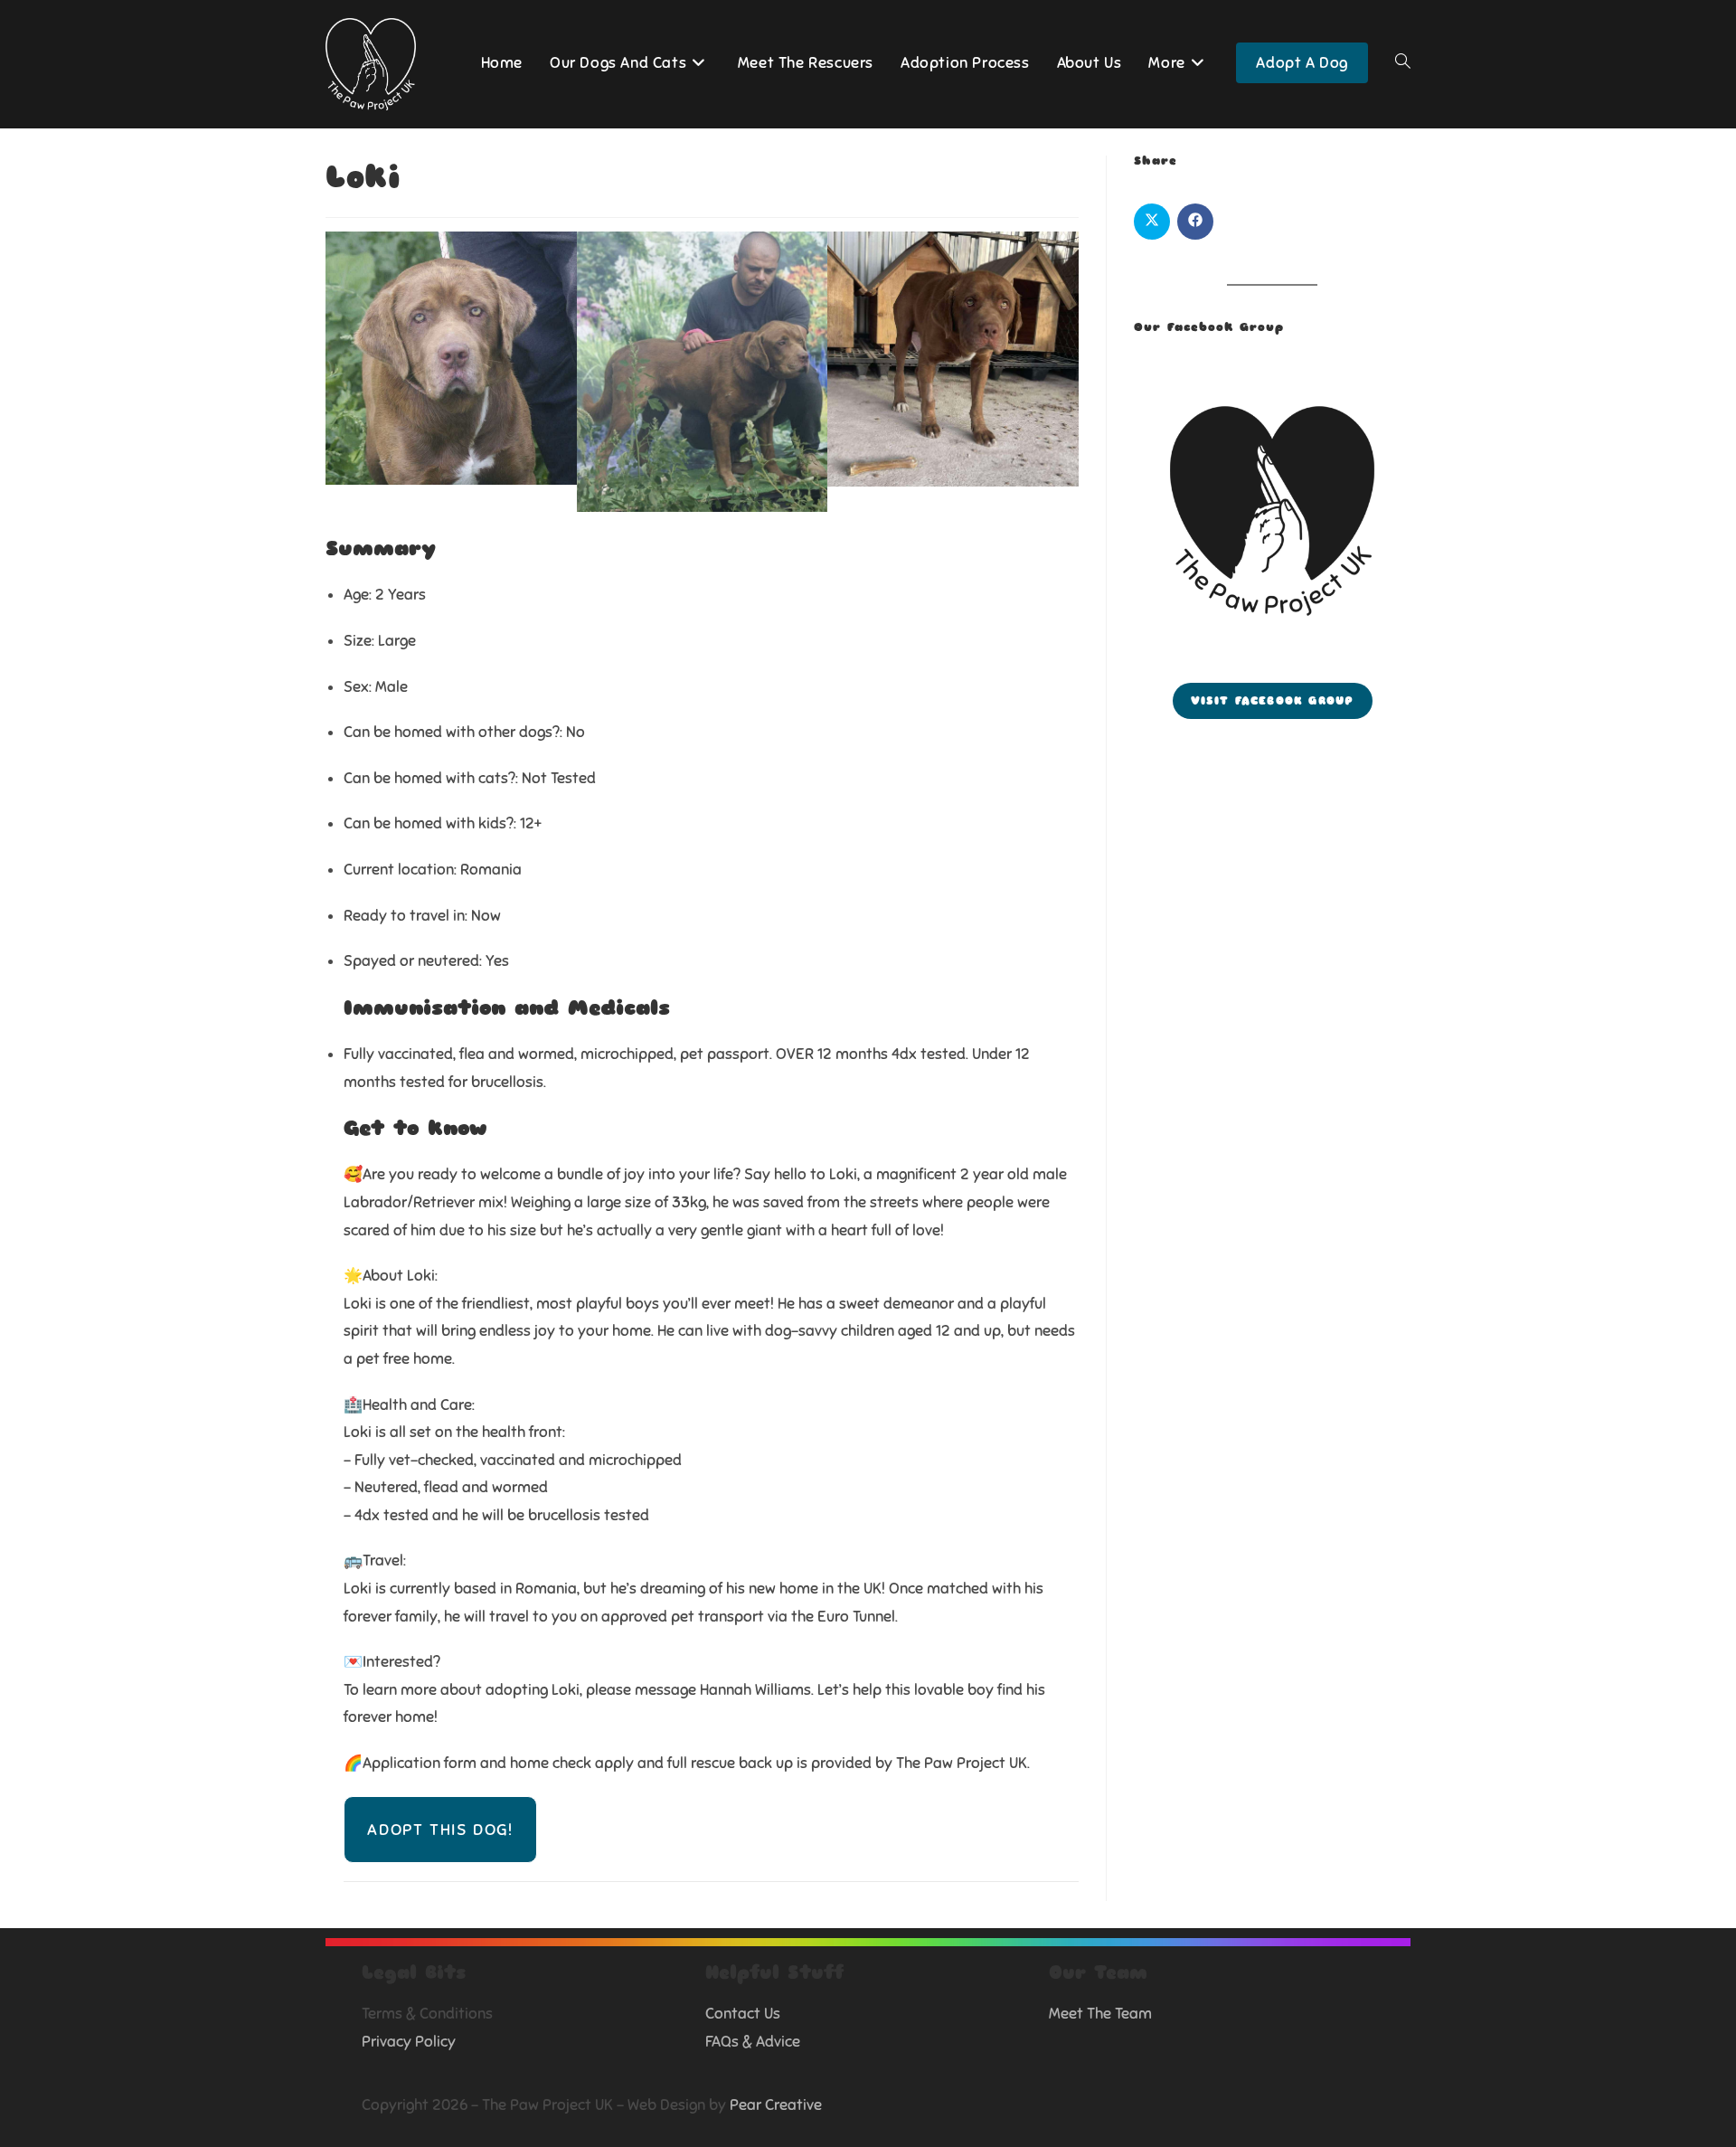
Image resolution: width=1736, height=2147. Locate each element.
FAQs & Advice (753, 2042)
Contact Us (743, 2014)
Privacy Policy (409, 2042)
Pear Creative (776, 2105)
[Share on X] (1152, 222)
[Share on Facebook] (1195, 222)
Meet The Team (1100, 2014)
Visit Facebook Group (1273, 701)
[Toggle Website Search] (1403, 63)
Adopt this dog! (440, 1830)
